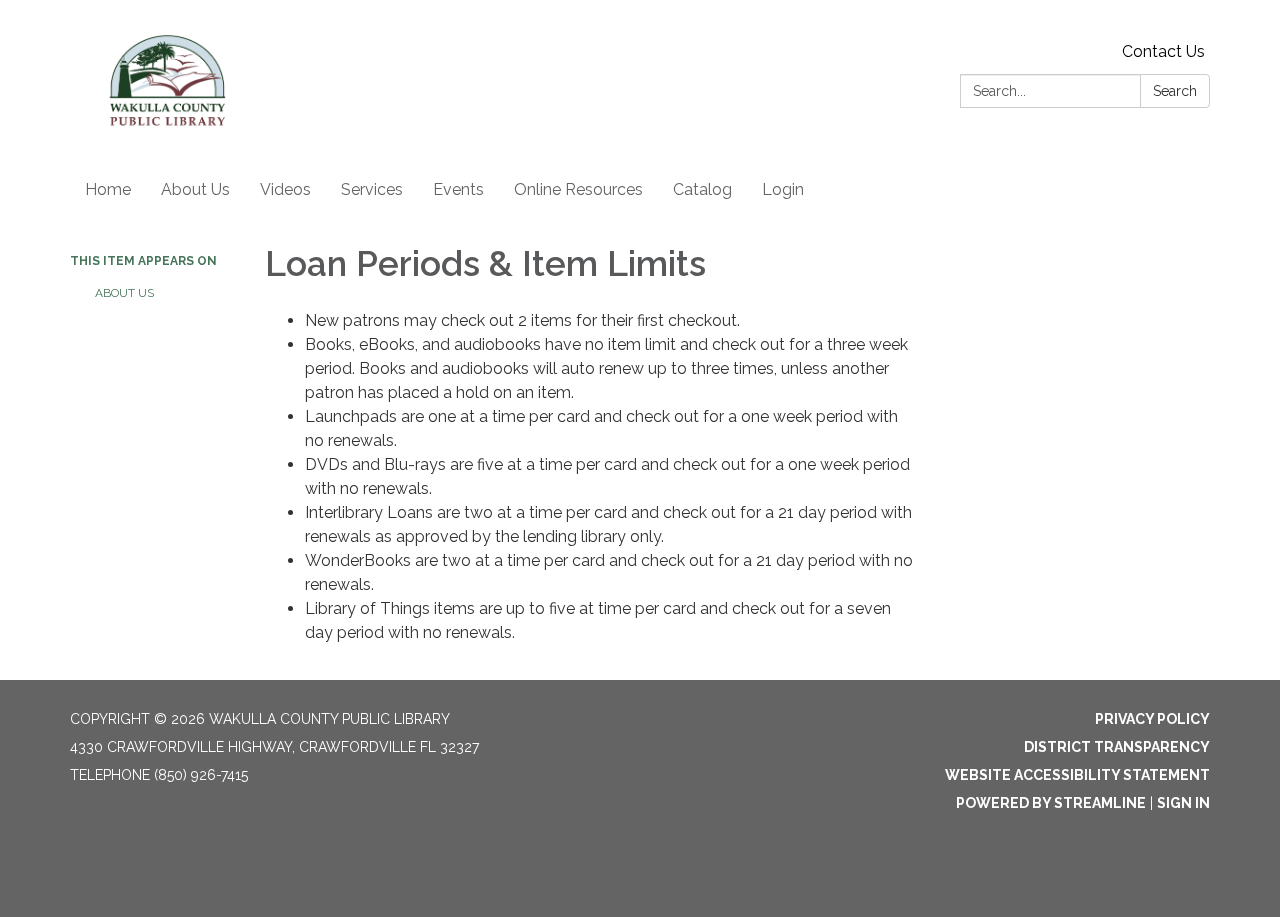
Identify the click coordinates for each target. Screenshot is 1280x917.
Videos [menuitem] (285, 189)
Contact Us (1163, 51)
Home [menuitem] (108, 189)
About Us (124, 293)
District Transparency (1117, 747)
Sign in (1183, 803)
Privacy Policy (1152, 719)
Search (1175, 91)
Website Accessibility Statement (1077, 775)
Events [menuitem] (458, 189)
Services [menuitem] (372, 189)
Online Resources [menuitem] (578, 189)
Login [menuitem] (783, 189)
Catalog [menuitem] (702, 189)
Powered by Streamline (1051, 803)
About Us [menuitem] (195, 189)
